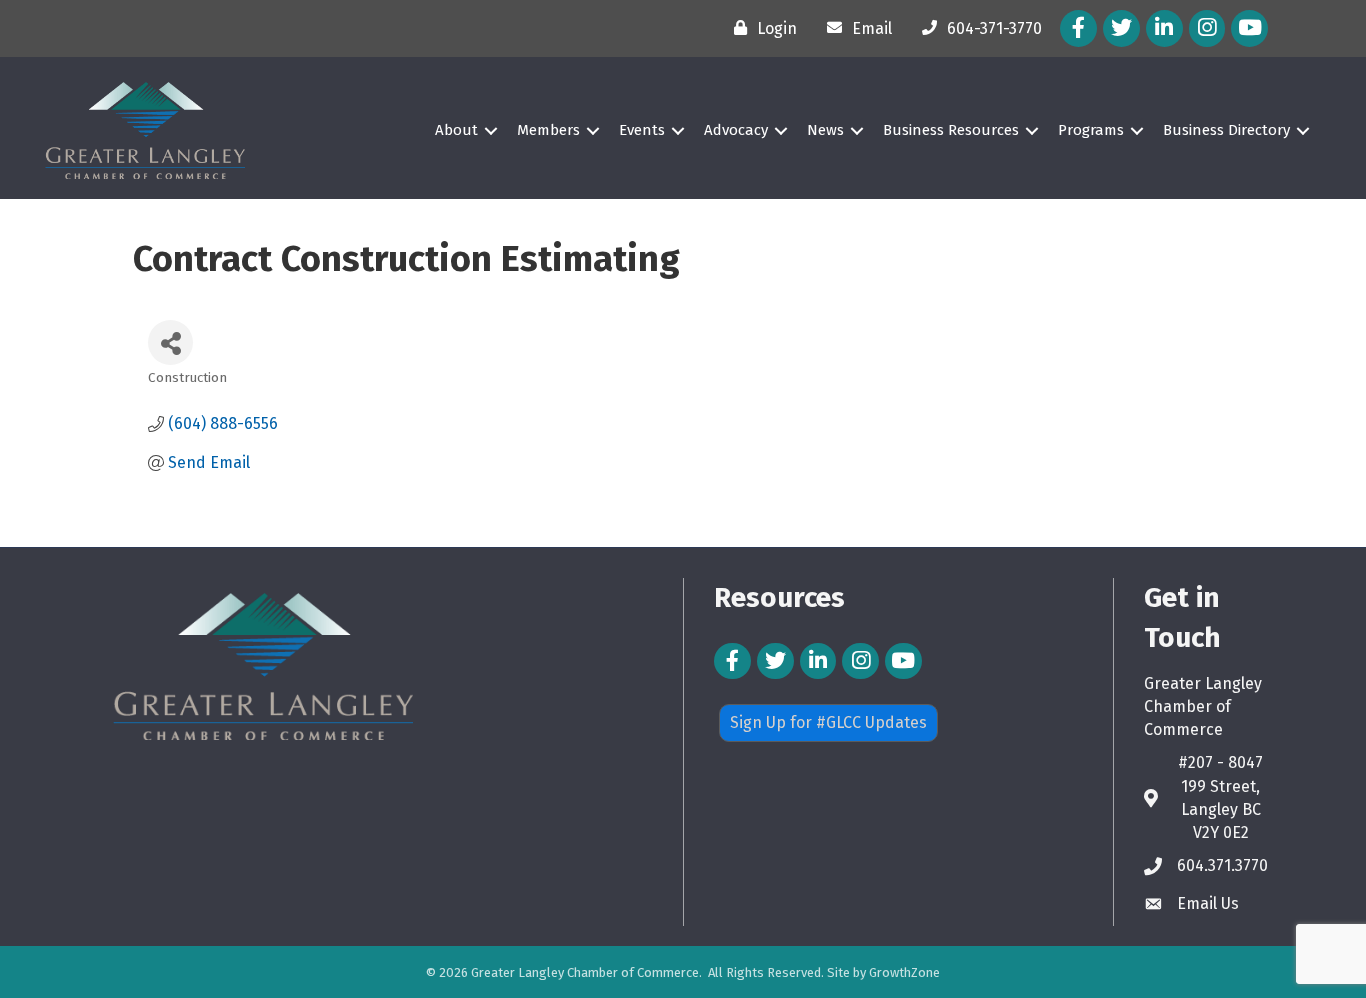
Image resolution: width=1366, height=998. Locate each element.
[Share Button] (170, 342)
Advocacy (736, 130)
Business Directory (1226, 130)
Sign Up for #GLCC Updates (828, 722)
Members (548, 130)
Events (642, 130)
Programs (1091, 130)
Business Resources (951, 130)
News (825, 130)
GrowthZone (904, 972)
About (456, 130)
